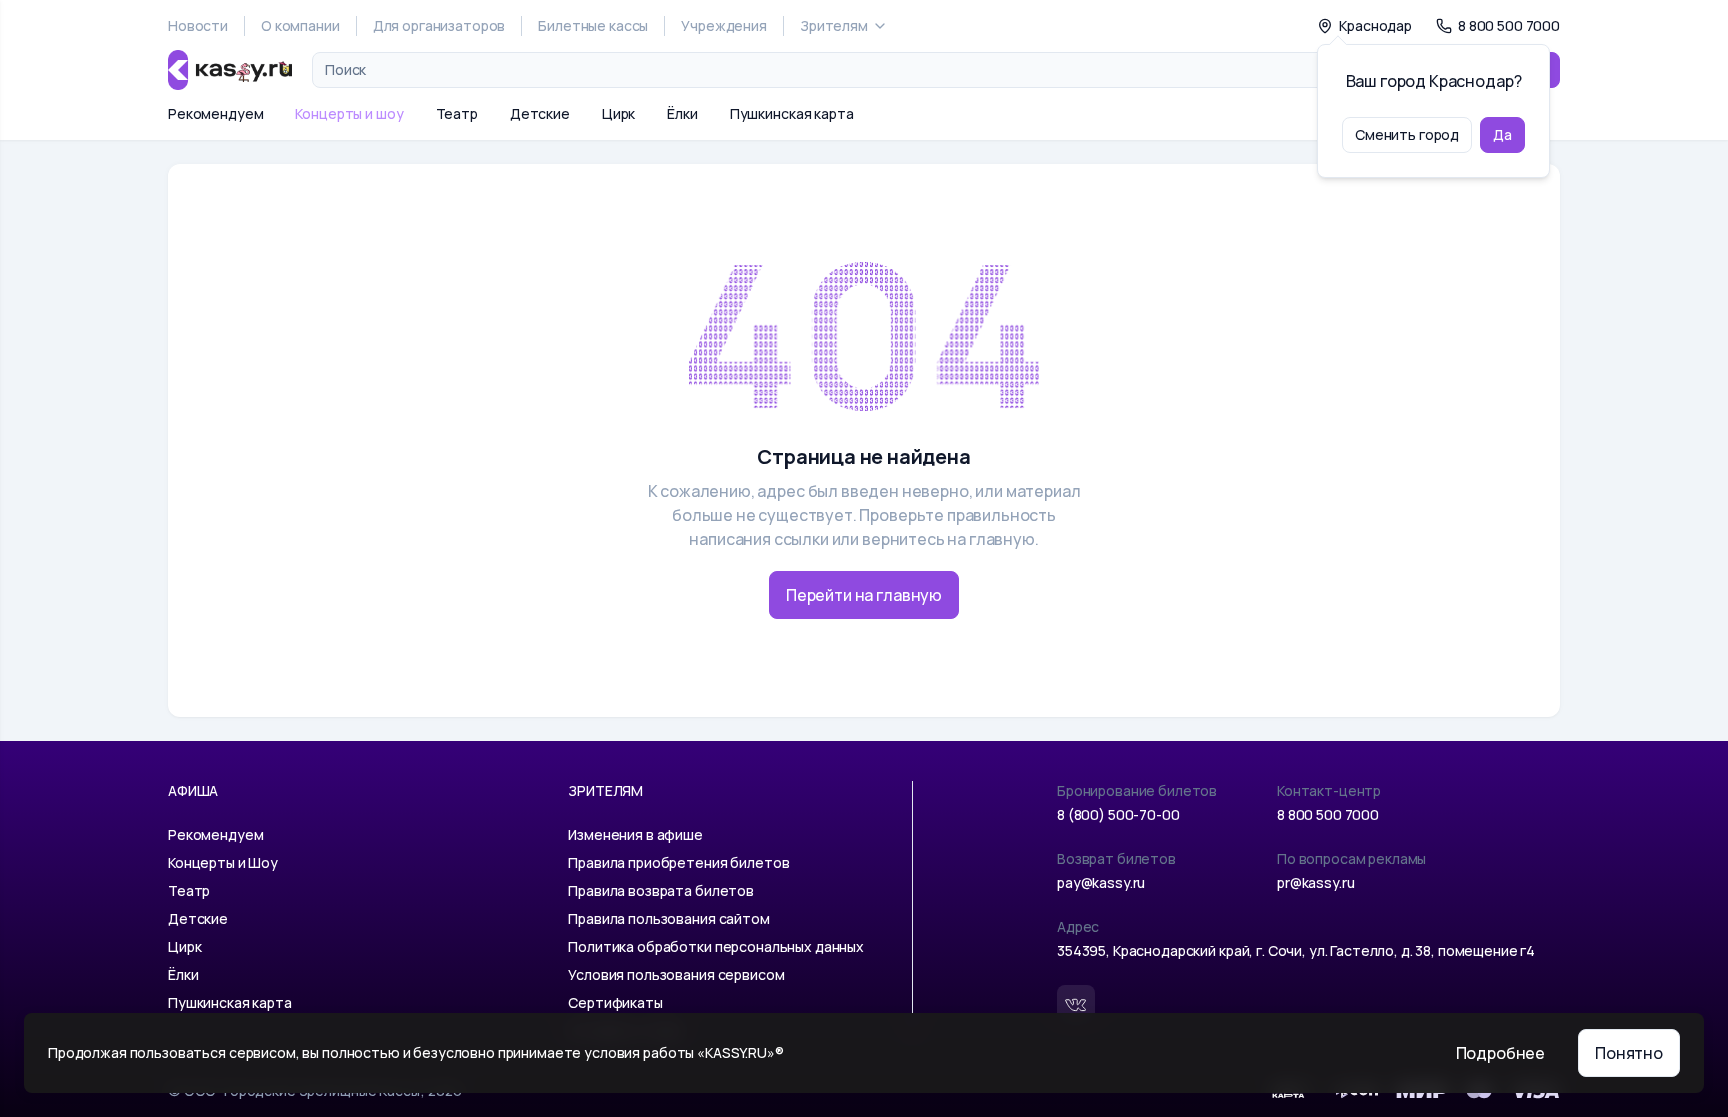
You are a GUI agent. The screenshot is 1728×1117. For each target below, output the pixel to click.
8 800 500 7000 (1328, 814)
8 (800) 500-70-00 (1118, 814)
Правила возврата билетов (661, 890)
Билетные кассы (593, 25)
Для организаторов (439, 25)
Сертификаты (615, 1002)
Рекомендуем (215, 113)
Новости (198, 25)
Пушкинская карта (792, 113)
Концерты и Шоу (223, 862)
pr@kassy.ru (1315, 882)
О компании (300, 25)
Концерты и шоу (349, 113)
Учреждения (724, 25)
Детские (540, 113)
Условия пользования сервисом (676, 974)
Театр (457, 113)
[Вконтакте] (1076, 1004)
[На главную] (230, 70)
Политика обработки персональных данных (716, 946)
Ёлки (682, 113)
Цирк (618, 113)
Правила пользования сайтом (668, 918)
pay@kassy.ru (1101, 882)
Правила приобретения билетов (678, 862)
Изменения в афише (635, 834)
